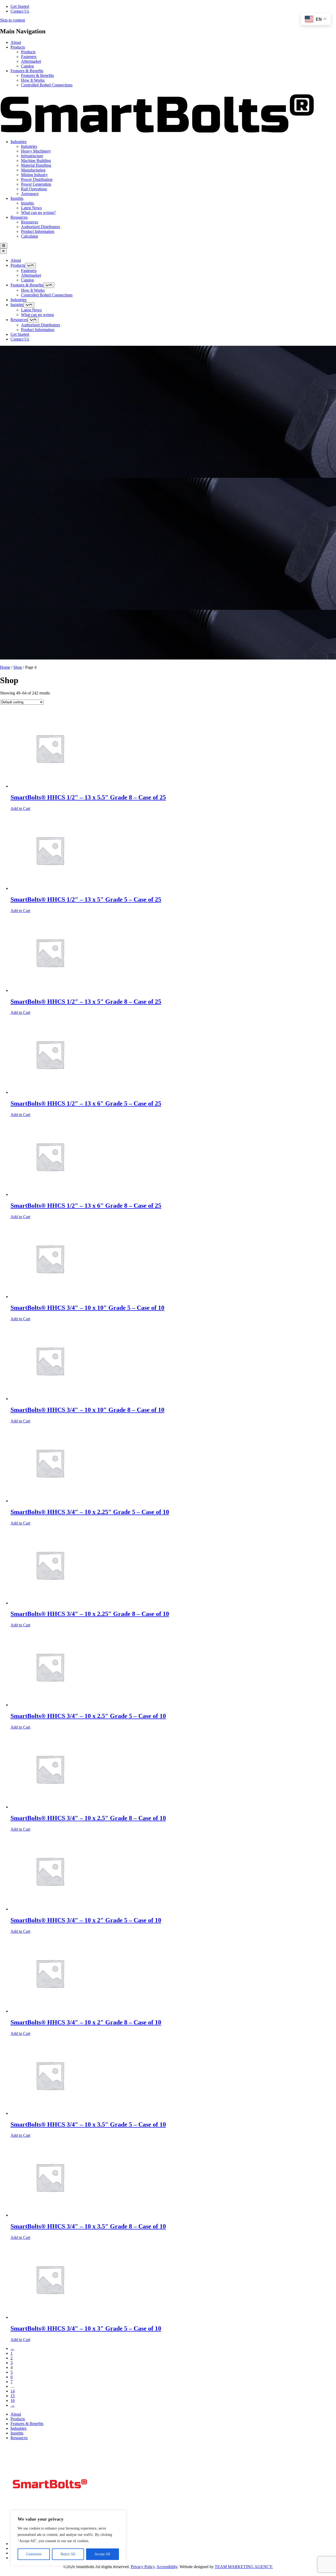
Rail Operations (34, 189)
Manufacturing (33, 170)
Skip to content (12, 20)
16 (13, 2400)
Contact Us (20, 11)
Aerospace (30, 194)
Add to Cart (20, 808)
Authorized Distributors (41, 227)
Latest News (31, 208)
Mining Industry (34, 175)
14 (13, 2391)
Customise (34, 2554)
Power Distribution (37, 179)
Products (18, 47)
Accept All (102, 2554)
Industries (19, 142)
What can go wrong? (38, 213)
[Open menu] (4, 246)
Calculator (30, 236)
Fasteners (29, 57)
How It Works (33, 80)
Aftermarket (31, 61)
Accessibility (167, 2567)
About (16, 42)
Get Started (20, 6)
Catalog (27, 66)
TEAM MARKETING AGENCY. (244, 2567)
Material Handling (36, 165)
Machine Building (36, 161)
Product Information (38, 231)
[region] (68, 2538)
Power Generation (36, 184)
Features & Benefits (27, 71)
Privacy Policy (143, 2567)
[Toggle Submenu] (30, 266)
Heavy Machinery (36, 151)
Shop (18, 667)
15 (13, 2396)
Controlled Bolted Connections (47, 85)
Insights (17, 198)
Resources (19, 217)
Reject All (68, 2554)
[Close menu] (3, 251)
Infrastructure (32, 156)
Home (5, 667)
